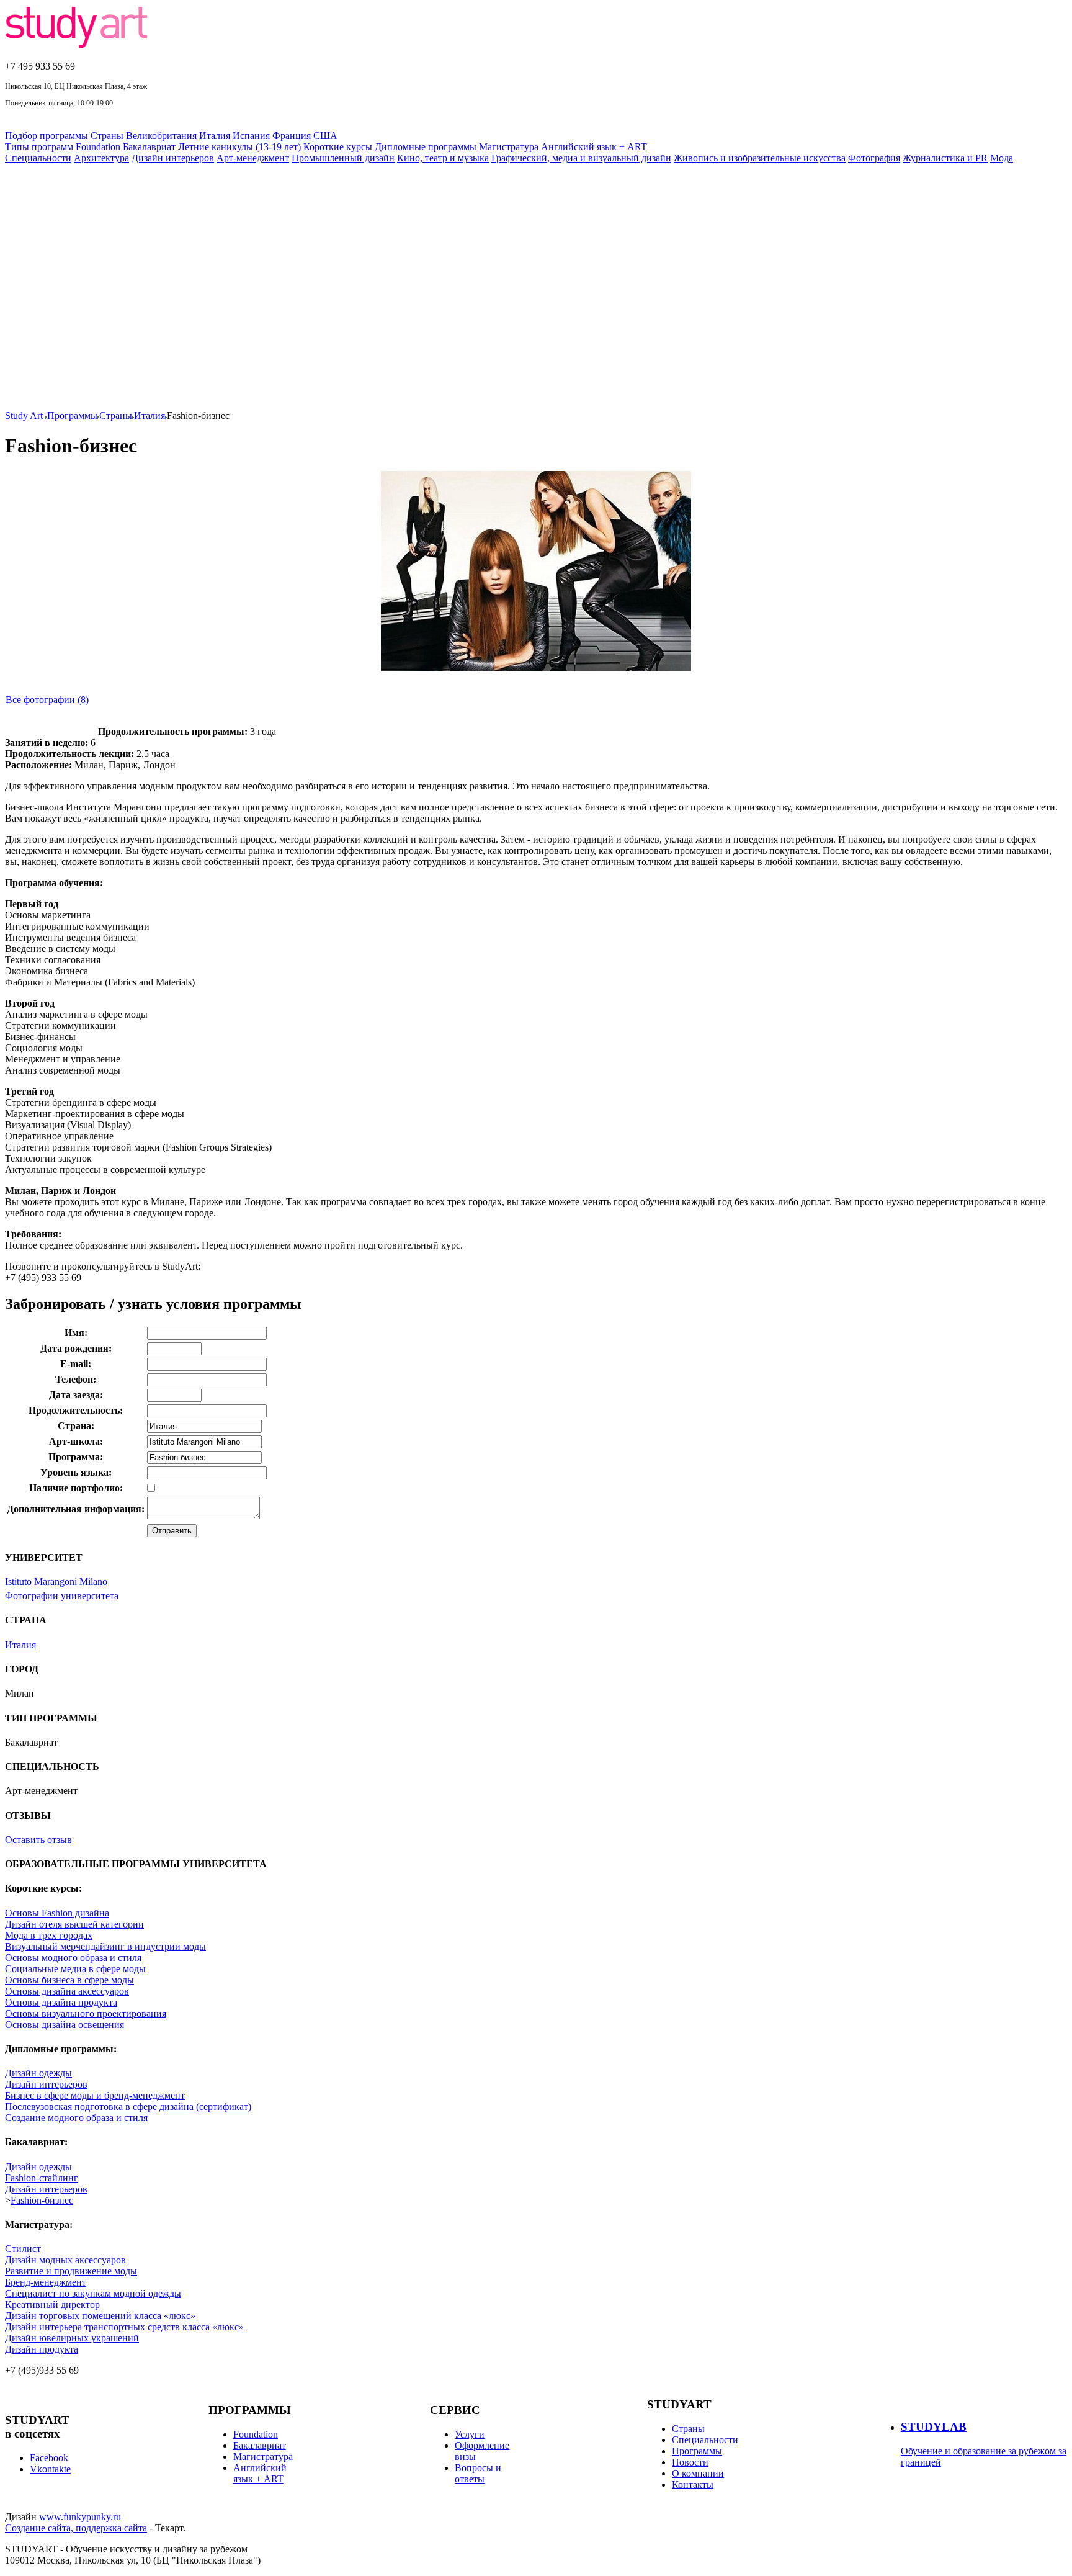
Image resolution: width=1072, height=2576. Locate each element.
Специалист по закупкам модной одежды (93, 2293)
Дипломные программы (426, 147)
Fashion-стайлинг (42, 2178)
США (325, 136)
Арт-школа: (76, 1441)
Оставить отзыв (38, 1840)
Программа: (76, 1457)
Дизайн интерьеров (173, 158)
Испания (251, 136)
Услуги (470, 2434)
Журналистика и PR (945, 158)
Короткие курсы (338, 147)
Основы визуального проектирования (86, 2013)
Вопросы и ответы (478, 2473)
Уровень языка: (76, 1472)
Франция (292, 136)
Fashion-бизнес (42, 2200)
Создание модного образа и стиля (76, 2118)
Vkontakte (50, 2469)
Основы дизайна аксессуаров (67, 1991)
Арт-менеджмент (253, 158)
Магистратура (509, 147)
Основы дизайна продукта (61, 2002)
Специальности (38, 158)
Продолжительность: (76, 1410)
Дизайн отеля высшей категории (74, 1924)
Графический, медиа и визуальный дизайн (581, 158)
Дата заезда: (76, 1395)
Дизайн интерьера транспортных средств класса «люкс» (124, 2327)
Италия (215, 136)
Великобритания (161, 136)
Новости (690, 2462)
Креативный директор (52, 2304)
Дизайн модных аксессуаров (65, 2260)
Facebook (49, 2458)
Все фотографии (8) (47, 700)
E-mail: (76, 1364)
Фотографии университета (62, 1596)
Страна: (76, 1426)
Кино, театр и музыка (443, 158)
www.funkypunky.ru (80, 2517)
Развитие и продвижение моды (71, 2271)
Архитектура (101, 158)
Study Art (24, 415)
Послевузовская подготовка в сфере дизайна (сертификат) (128, 2107)
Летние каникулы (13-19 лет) (239, 147)
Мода (1002, 158)
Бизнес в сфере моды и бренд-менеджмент (95, 2095)
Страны (107, 136)
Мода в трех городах (49, 1935)
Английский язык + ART (594, 147)
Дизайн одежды (38, 2073)
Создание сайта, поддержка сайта (76, 2528)
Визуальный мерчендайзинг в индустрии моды (105, 1946)
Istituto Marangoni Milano (56, 1582)
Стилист (23, 2249)
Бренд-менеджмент (46, 2282)
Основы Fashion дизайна (57, 1913)
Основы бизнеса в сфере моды (69, 1980)
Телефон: (76, 1379)
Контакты (693, 2484)
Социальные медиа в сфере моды (75, 1969)
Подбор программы (47, 136)
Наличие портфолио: (76, 1488)
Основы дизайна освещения (65, 2025)
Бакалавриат (149, 147)
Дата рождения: (76, 1348)
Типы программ (39, 147)
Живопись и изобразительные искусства (760, 158)
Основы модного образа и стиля (73, 1958)
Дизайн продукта (42, 2349)
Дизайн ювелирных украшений (72, 2338)
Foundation (98, 147)
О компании (698, 2473)
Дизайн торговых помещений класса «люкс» (100, 2316)
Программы (72, 415)
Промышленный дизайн (343, 158)
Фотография (874, 158)
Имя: (76, 1333)
